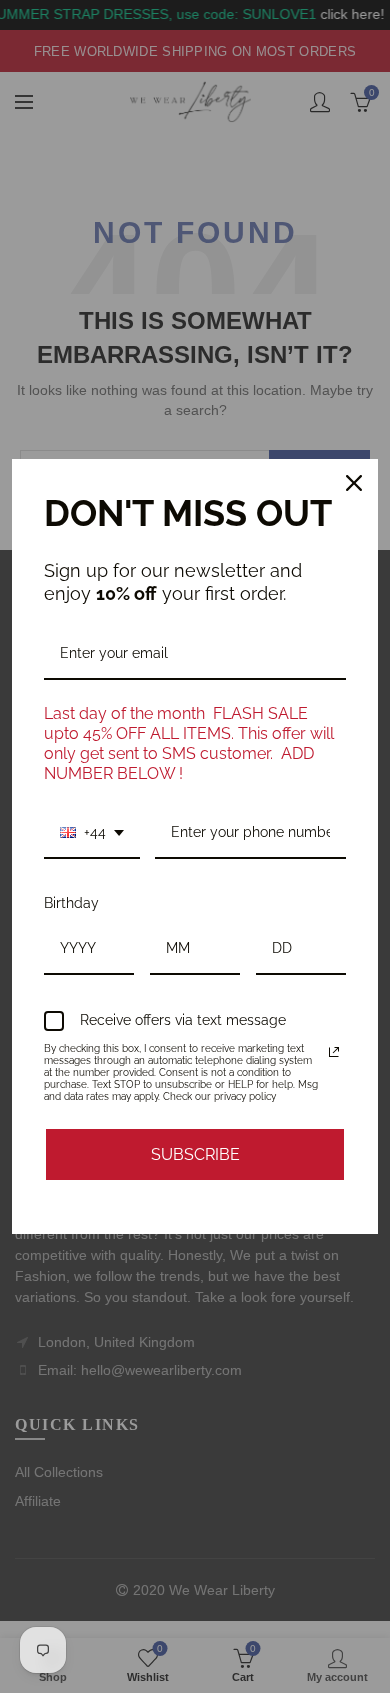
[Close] (354, 483)
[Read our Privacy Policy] (334, 1052)
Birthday (71, 903)
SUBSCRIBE (195, 1154)
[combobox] (92, 833)
